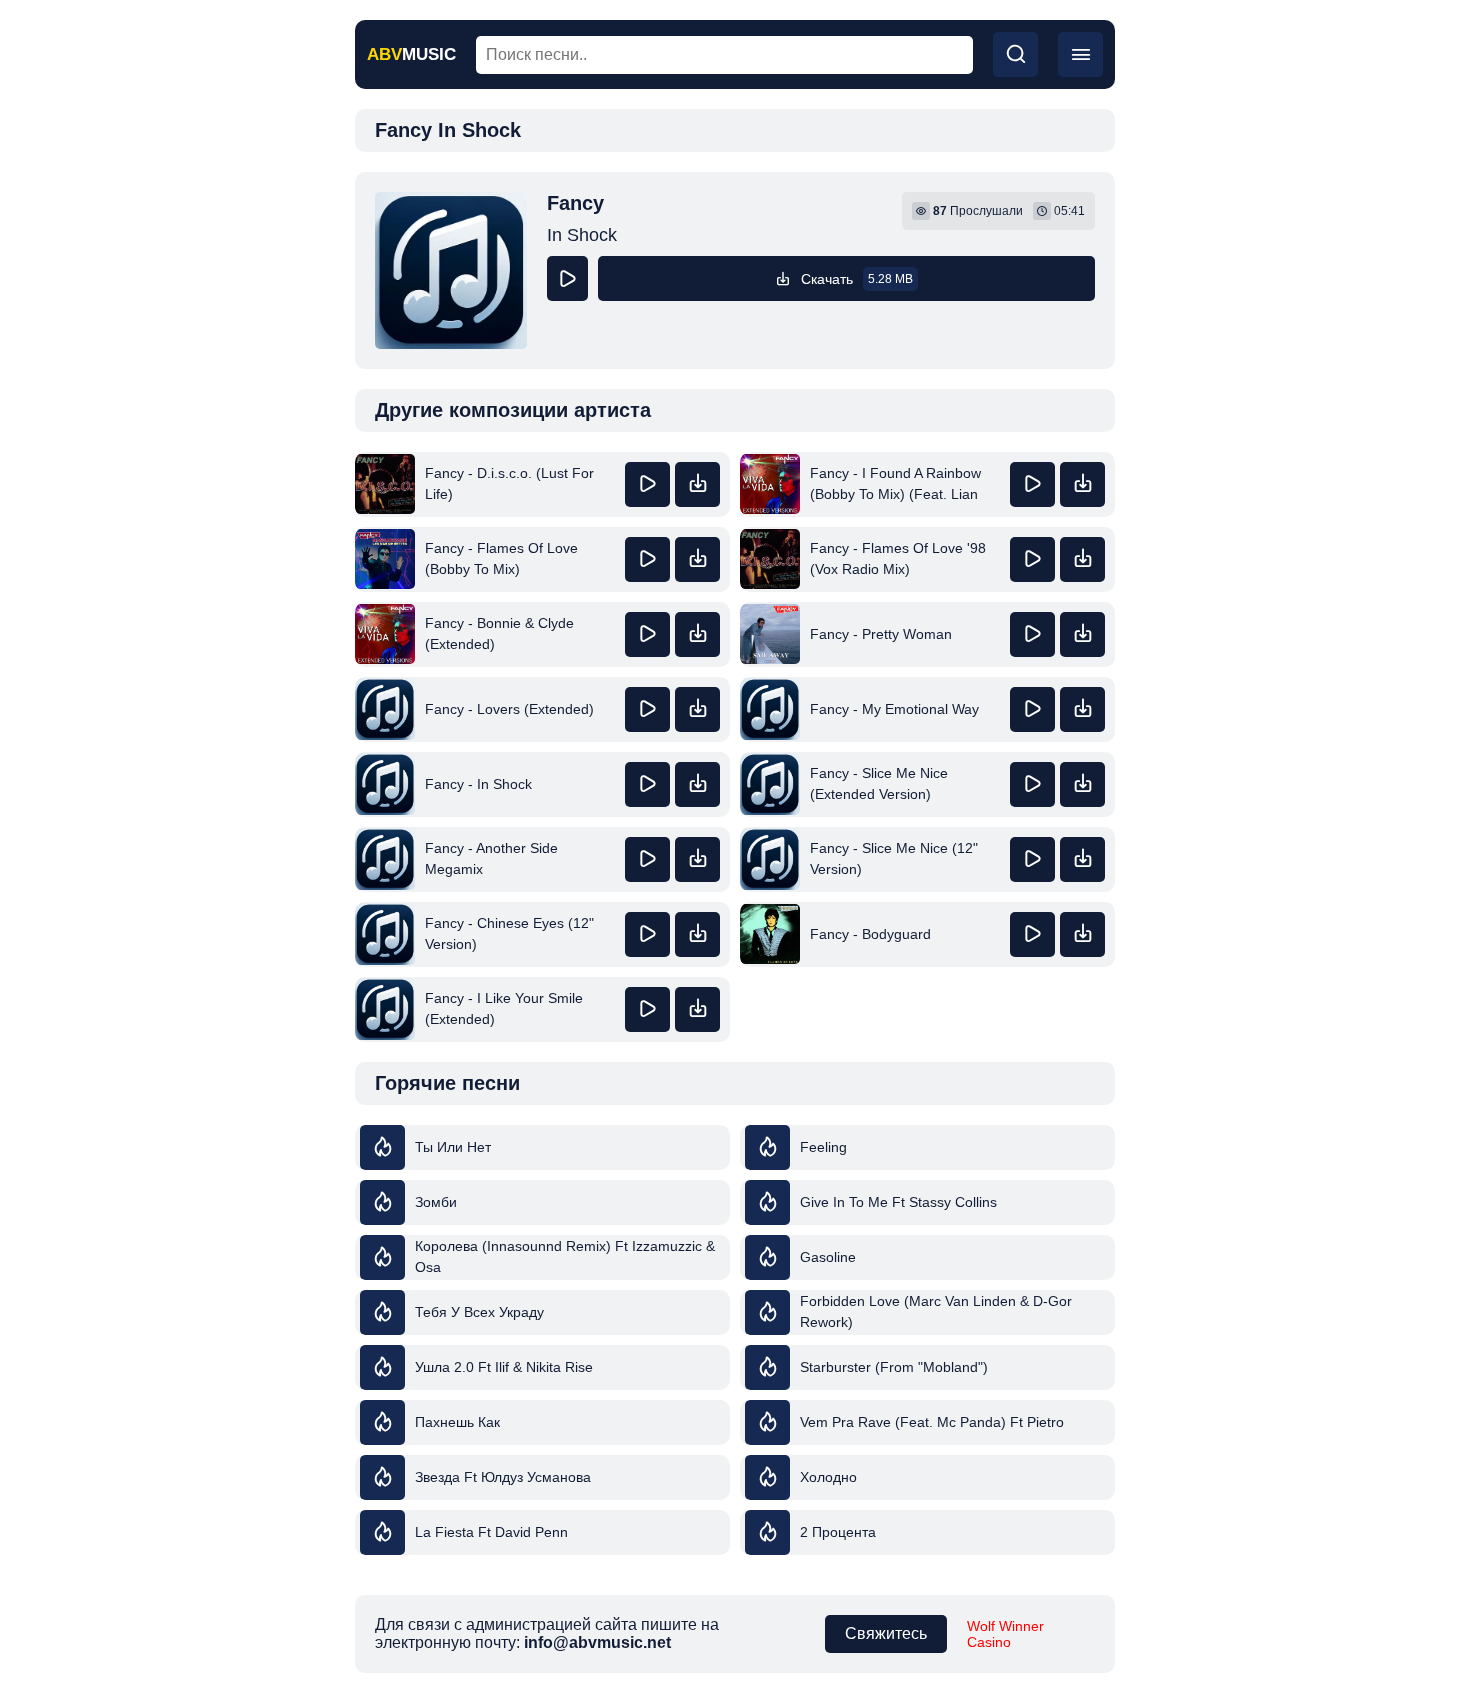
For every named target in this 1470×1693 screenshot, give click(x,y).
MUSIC (411, 54)
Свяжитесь (886, 1633)
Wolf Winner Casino (1005, 1634)
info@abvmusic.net (597, 1642)
